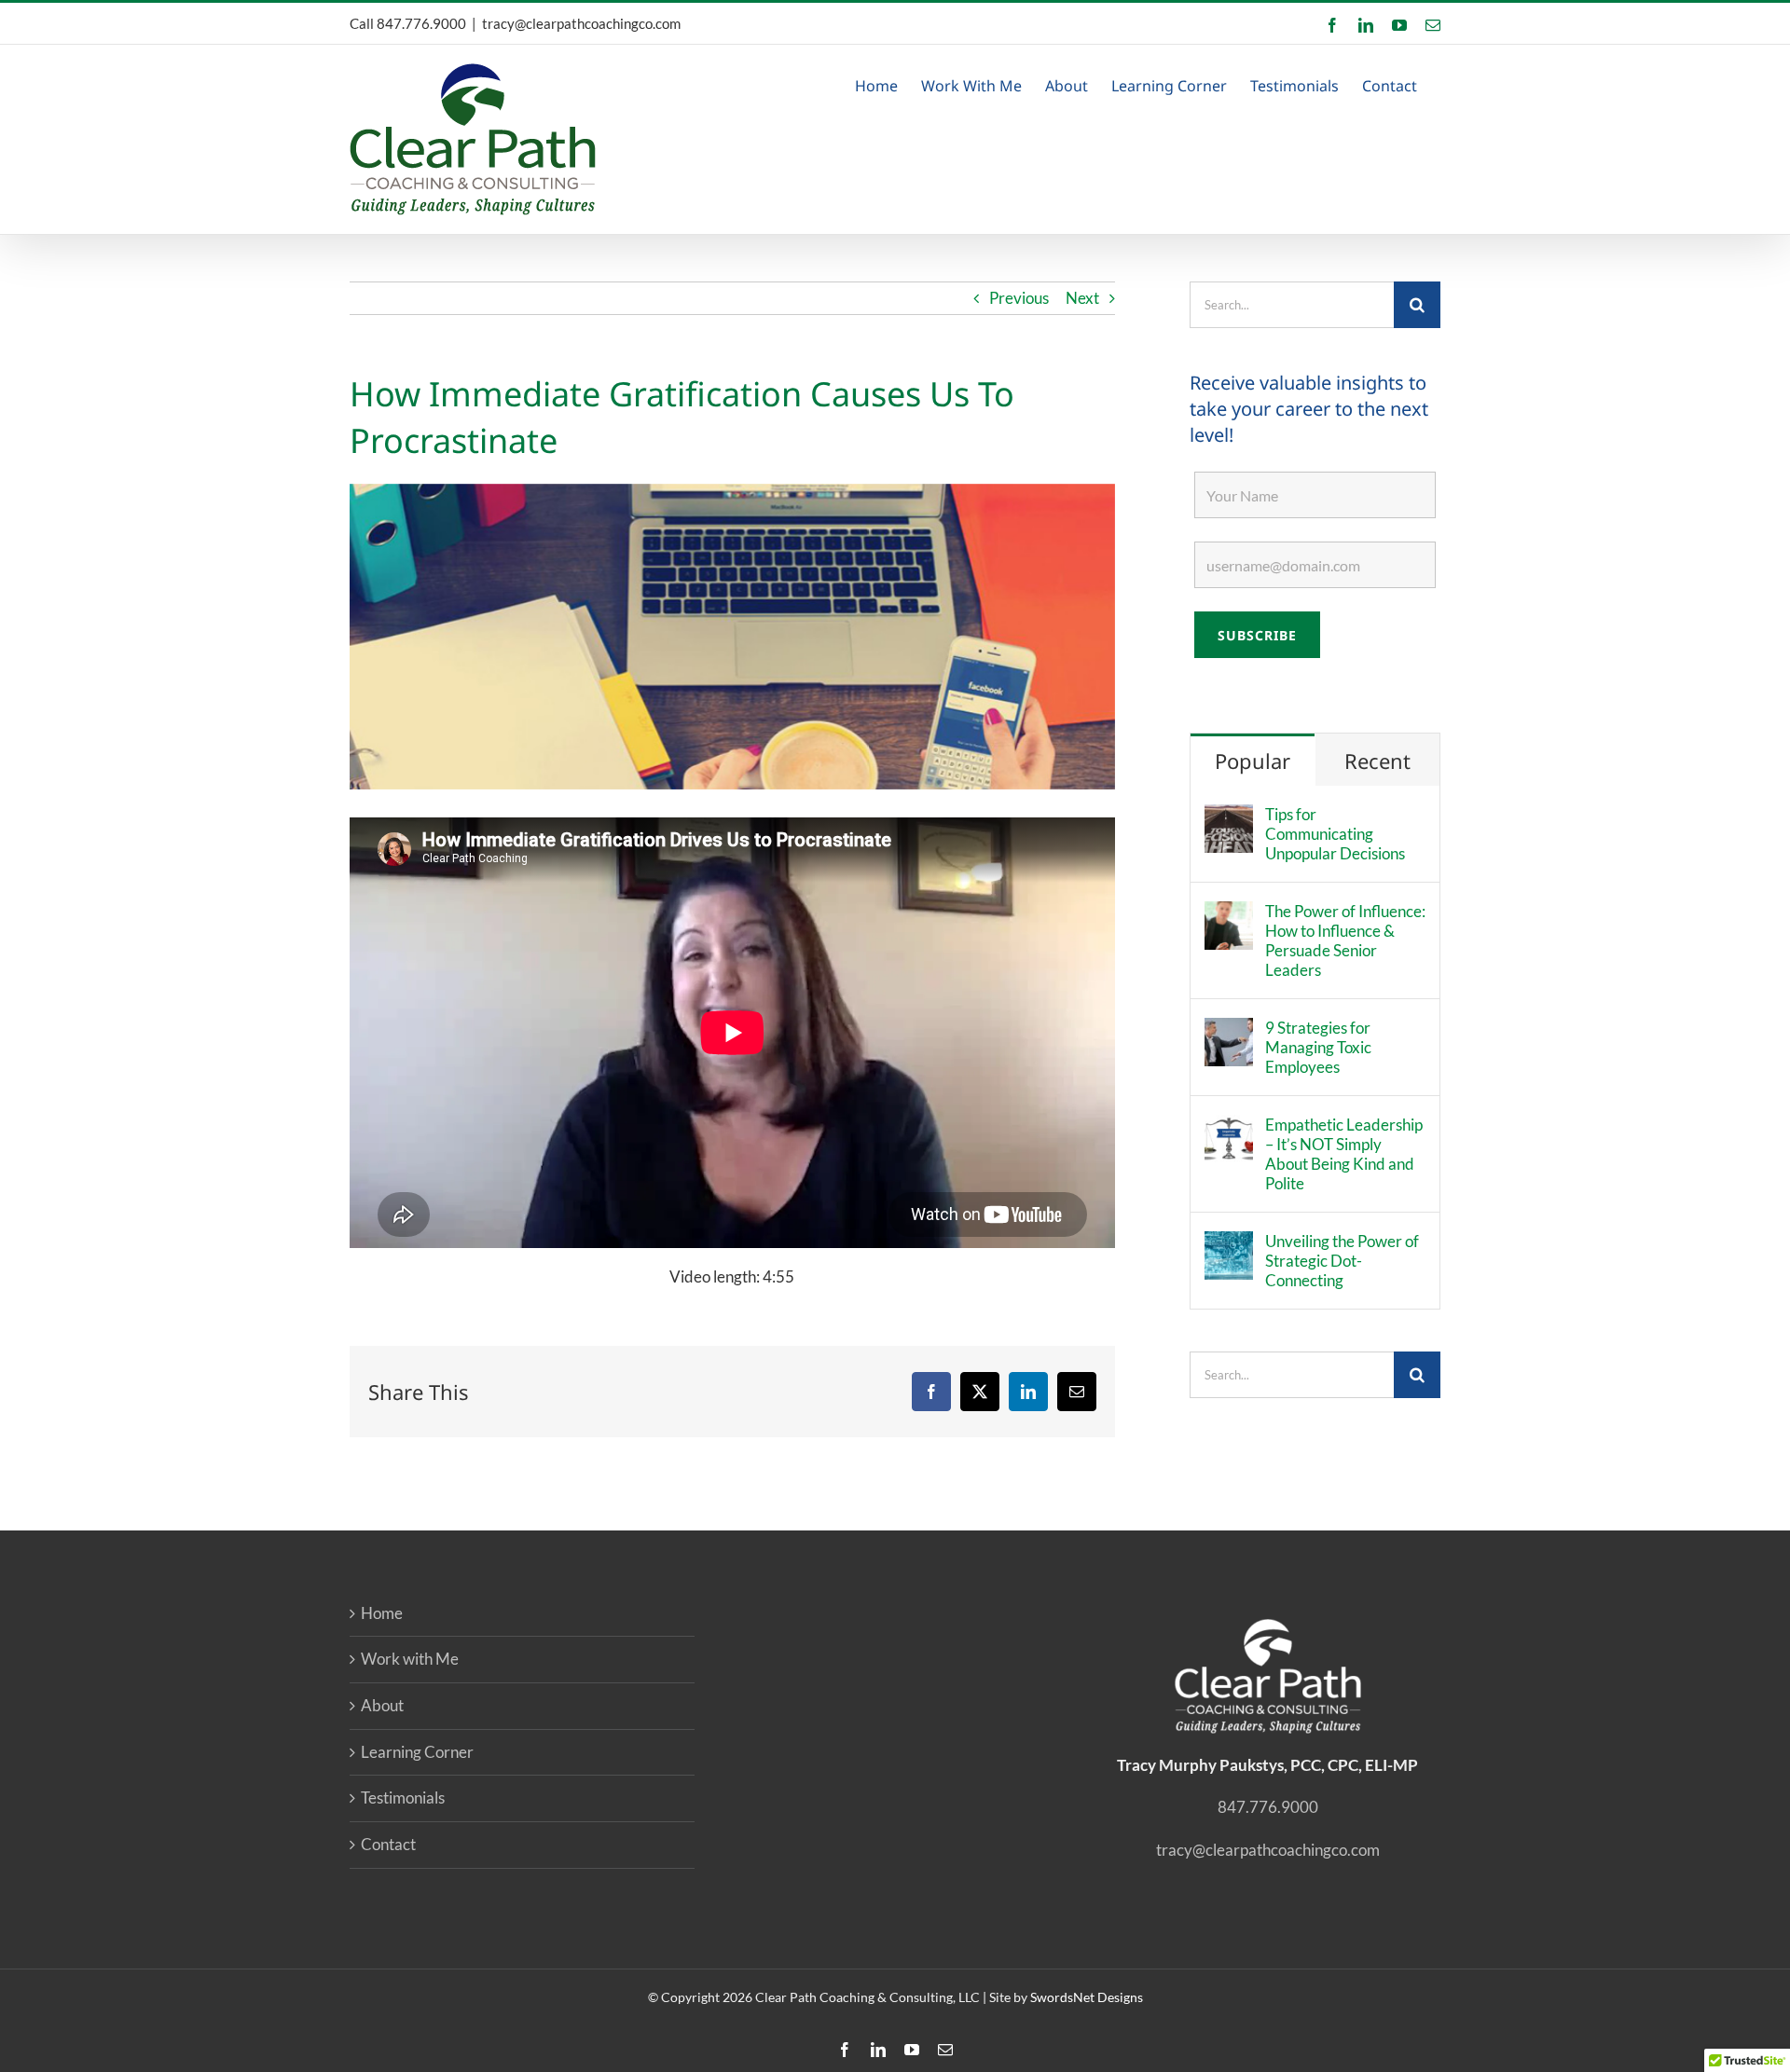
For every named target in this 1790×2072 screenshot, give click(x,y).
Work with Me (410, 1659)
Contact (388, 1844)
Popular (1253, 761)
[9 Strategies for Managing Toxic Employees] (1229, 1030)
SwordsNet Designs (1087, 1997)
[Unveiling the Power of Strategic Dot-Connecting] (1229, 1244)
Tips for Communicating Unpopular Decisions (1335, 834)
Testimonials (403, 1798)
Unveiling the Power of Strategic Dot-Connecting (1342, 1261)
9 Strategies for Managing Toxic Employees (1318, 1047)
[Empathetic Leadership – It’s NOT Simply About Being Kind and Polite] (1229, 1127)
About (382, 1705)
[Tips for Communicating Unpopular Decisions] (1229, 817)
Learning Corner (417, 1752)
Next (1082, 298)
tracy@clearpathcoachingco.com (581, 23)
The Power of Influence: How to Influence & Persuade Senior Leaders (1345, 940)
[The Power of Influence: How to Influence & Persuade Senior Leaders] (1229, 914)
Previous (1019, 298)
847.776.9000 (421, 23)
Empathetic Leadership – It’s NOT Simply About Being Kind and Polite (1344, 1154)
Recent (1377, 761)
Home (382, 1613)
